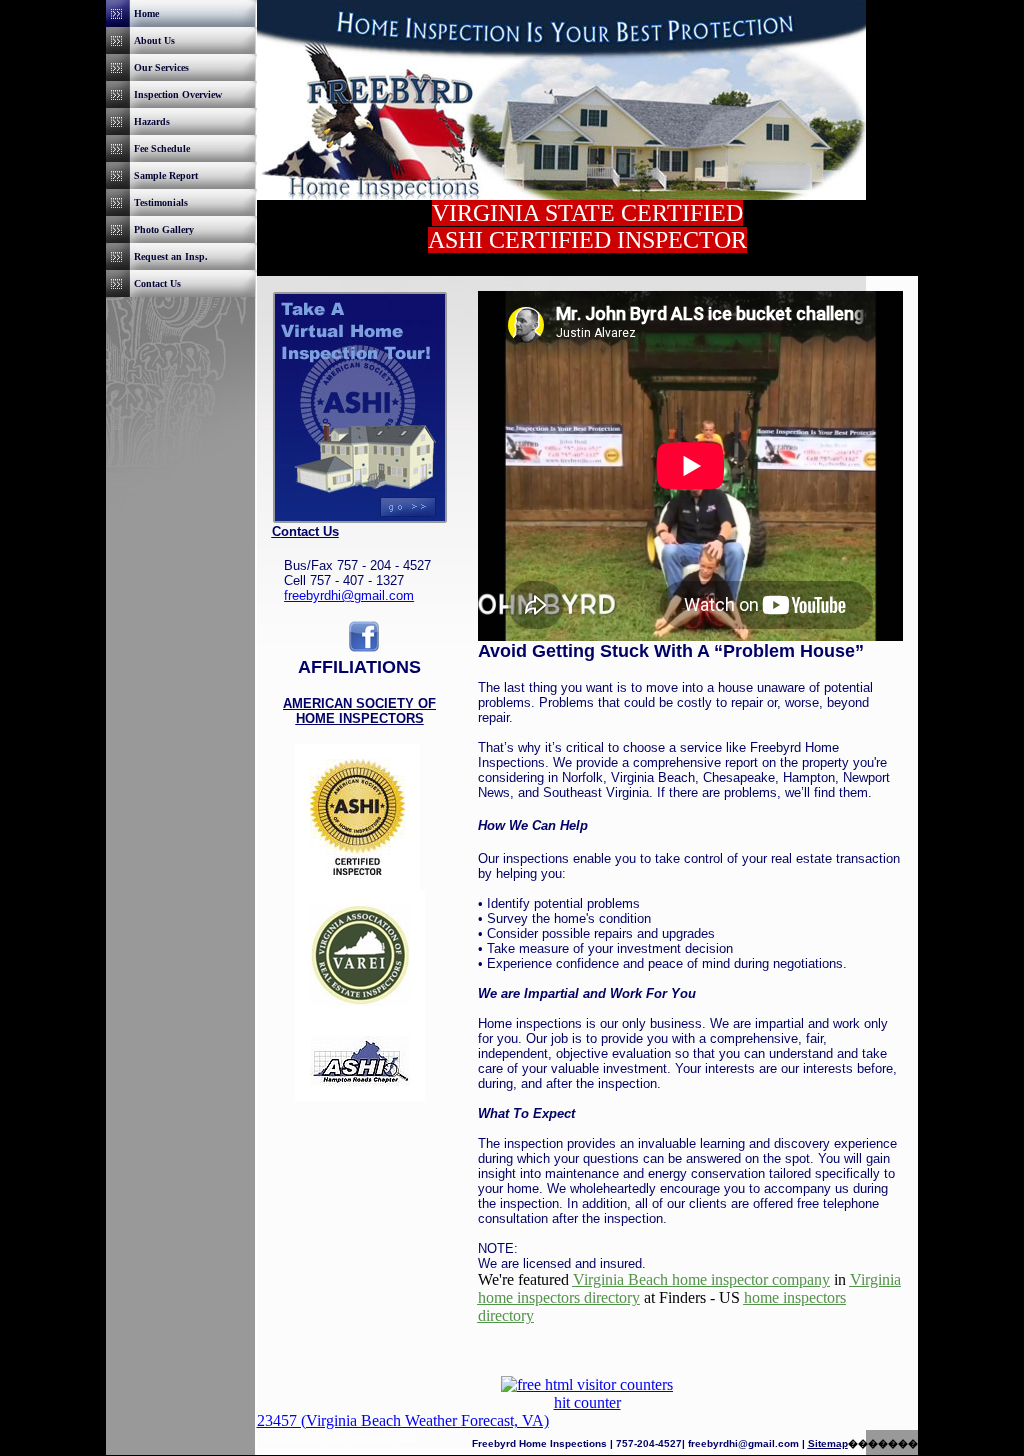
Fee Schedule (162, 148)
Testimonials (161, 202)
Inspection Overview (178, 94)
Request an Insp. (171, 256)
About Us (154, 40)
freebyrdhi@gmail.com (349, 595)
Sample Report (166, 175)
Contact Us (157, 283)
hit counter (587, 1402)
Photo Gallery (164, 229)
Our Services (161, 67)
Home (146, 13)
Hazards (152, 121)
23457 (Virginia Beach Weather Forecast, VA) (403, 1420)
